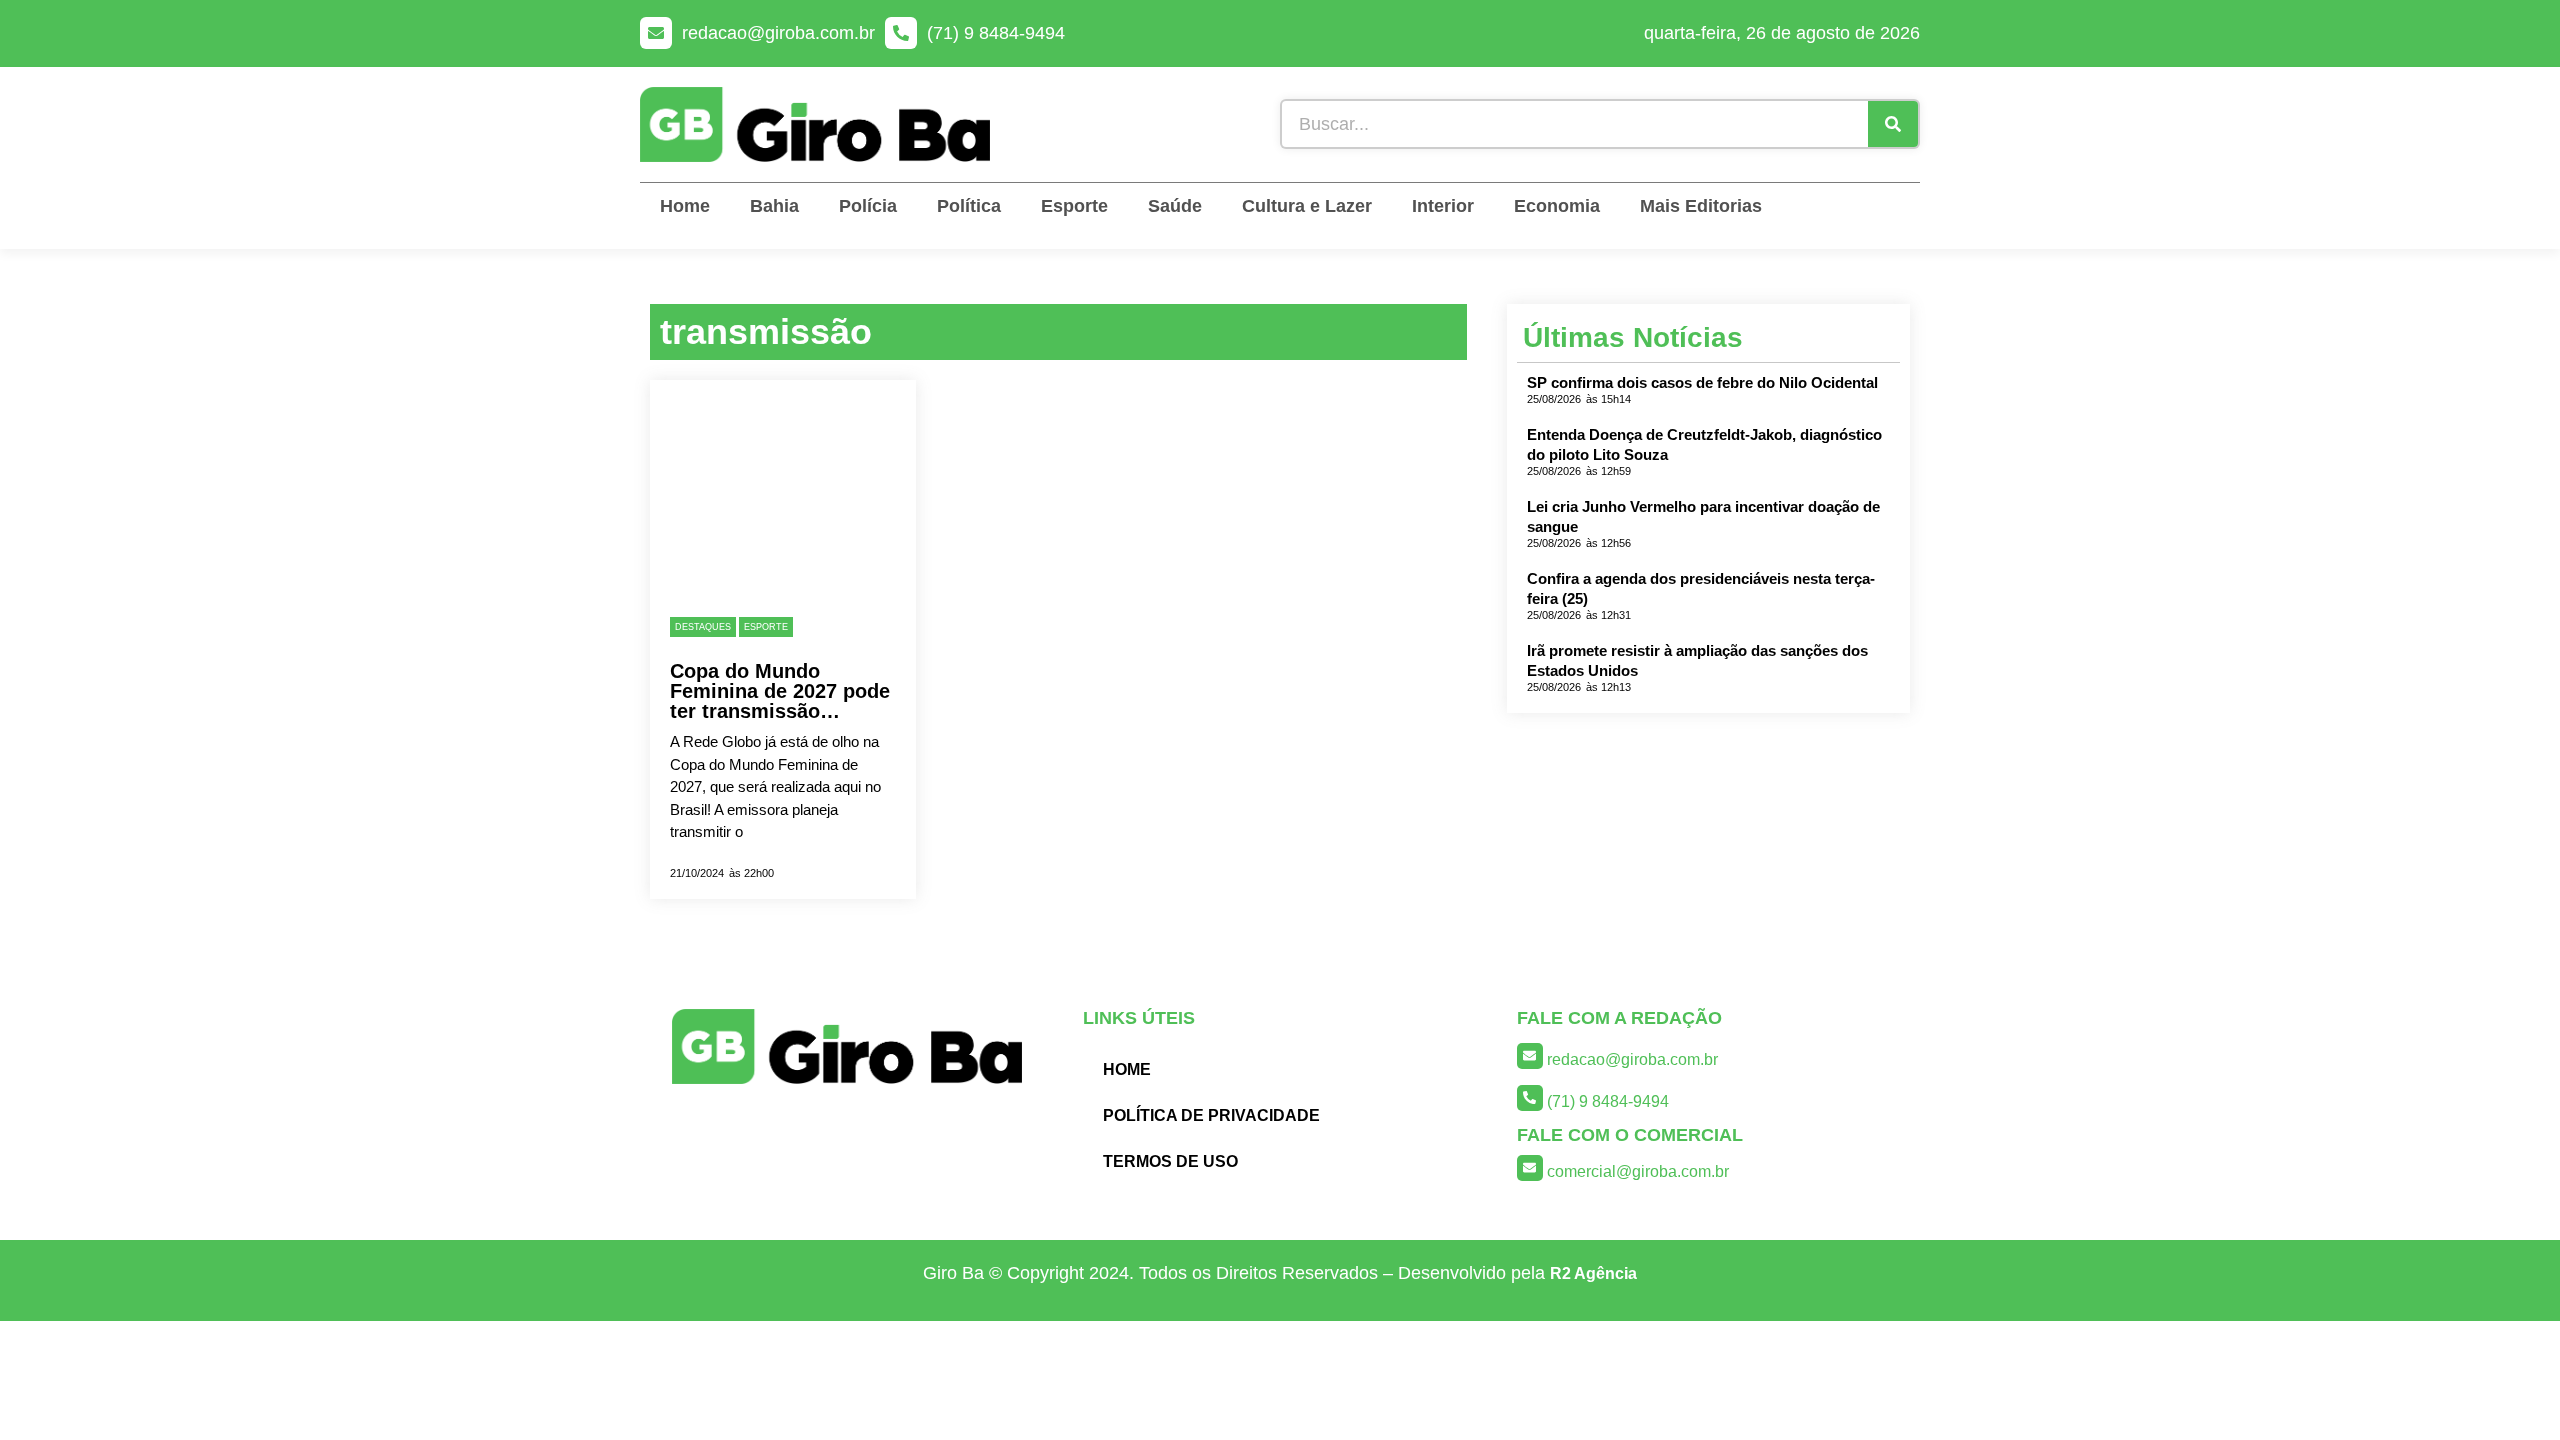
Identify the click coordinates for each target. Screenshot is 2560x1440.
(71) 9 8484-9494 (996, 33)
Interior (1443, 206)
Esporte (1074, 206)
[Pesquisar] (1893, 124)
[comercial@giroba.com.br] (1530, 1168)
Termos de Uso (1170, 1161)
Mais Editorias (1701, 206)
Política (969, 206)
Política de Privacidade (1211, 1115)
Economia (1557, 206)
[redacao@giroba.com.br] (656, 33)
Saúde (1175, 206)
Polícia (868, 206)
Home (685, 206)
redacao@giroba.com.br (778, 33)
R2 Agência (1593, 1273)
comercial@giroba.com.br (1638, 1171)
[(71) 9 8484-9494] (901, 33)
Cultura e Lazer (1307, 206)
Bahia (774, 206)
